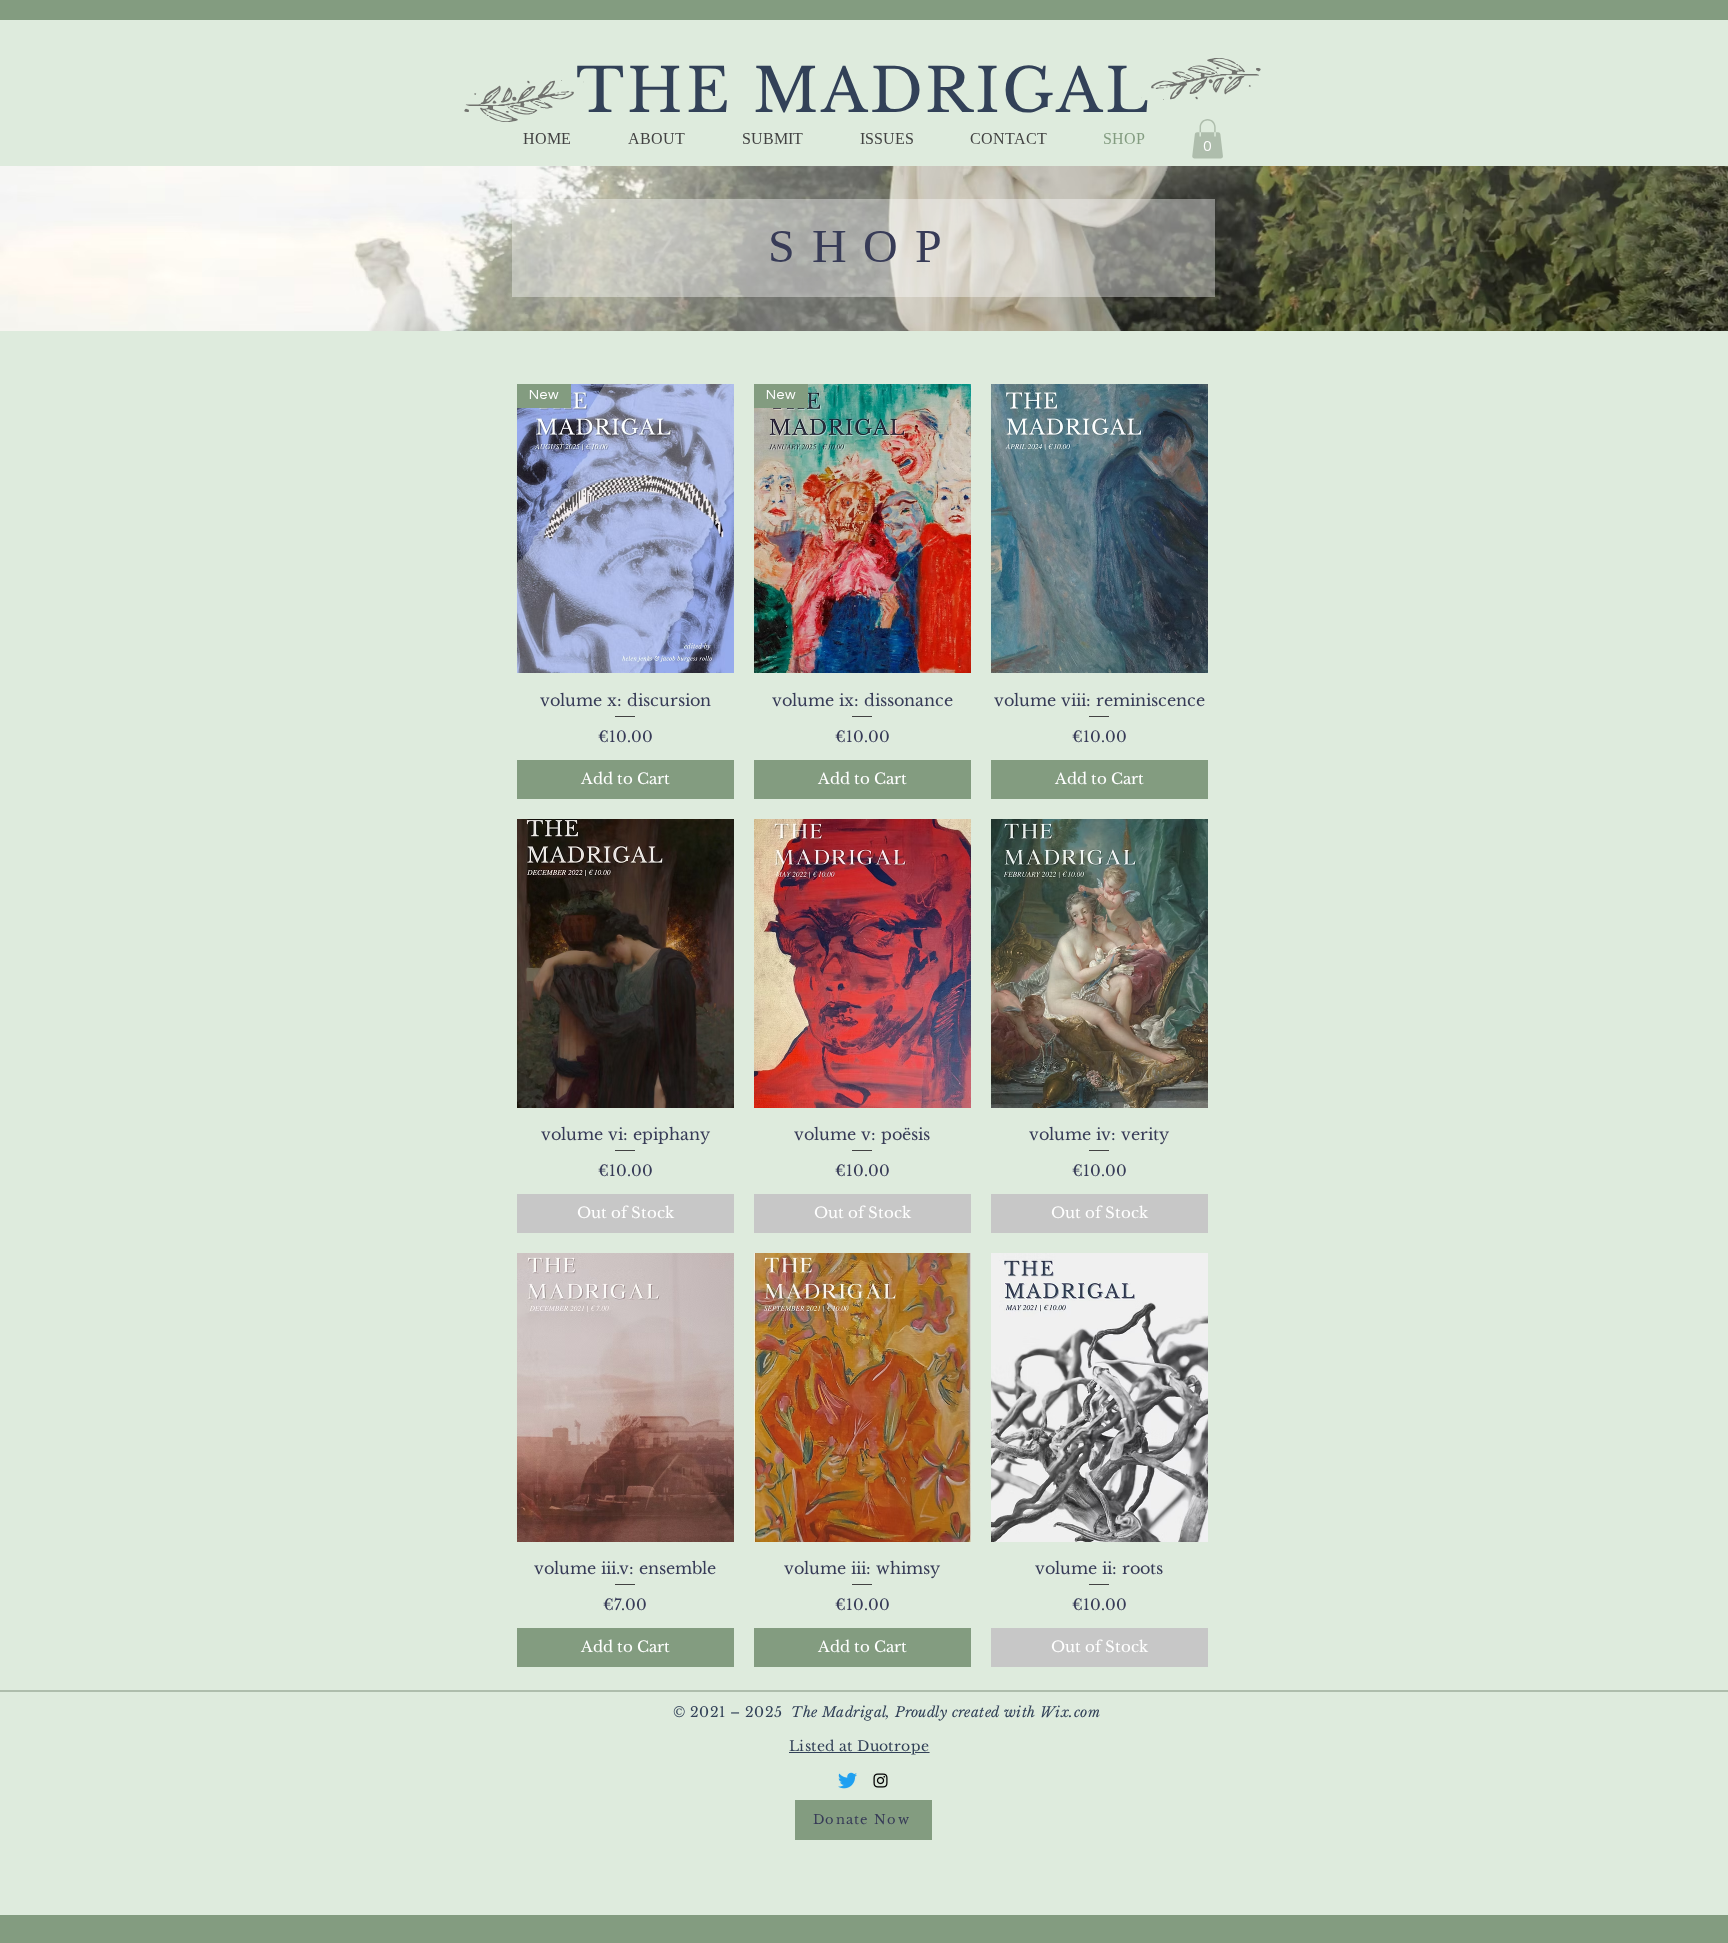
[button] (1207, 138)
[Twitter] (847, 1780)
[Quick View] (1099, 528)
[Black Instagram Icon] (880, 1780)
